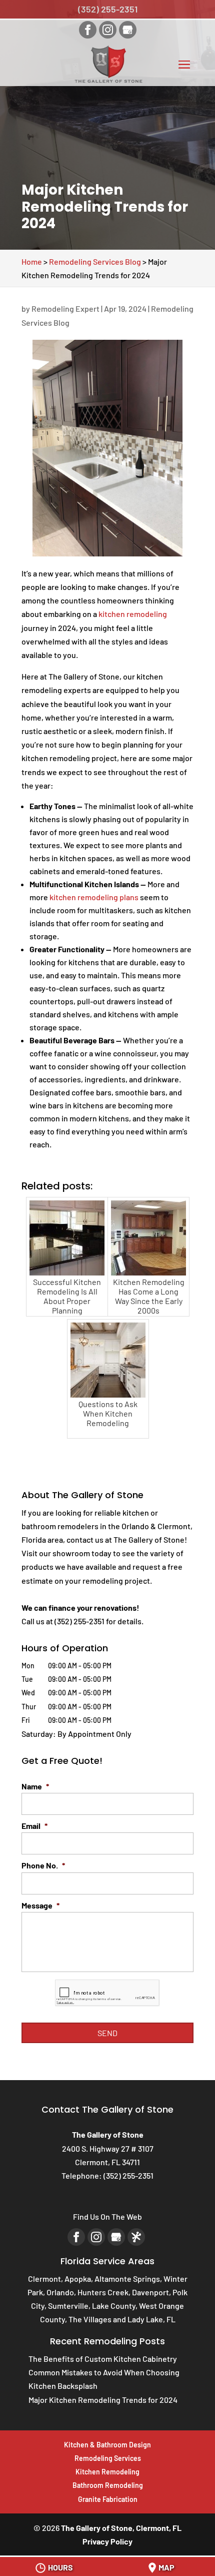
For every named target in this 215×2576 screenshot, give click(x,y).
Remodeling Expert (65, 308)
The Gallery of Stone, (121, 2528)
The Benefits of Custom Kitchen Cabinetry (103, 2359)
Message (40, 1905)
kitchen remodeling (133, 614)
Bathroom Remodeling (108, 2485)
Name (35, 1786)
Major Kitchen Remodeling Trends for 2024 (103, 2400)
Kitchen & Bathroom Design (107, 2445)
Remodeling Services (108, 2458)
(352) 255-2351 (108, 9)
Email (34, 1826)
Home (32, 261)
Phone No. (43, 1865)
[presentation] (107, 1993)
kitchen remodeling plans (94, 897)
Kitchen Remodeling (107, 2472)
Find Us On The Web (107, 2216)
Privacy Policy (107, 2541)
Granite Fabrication (108, 2499)
